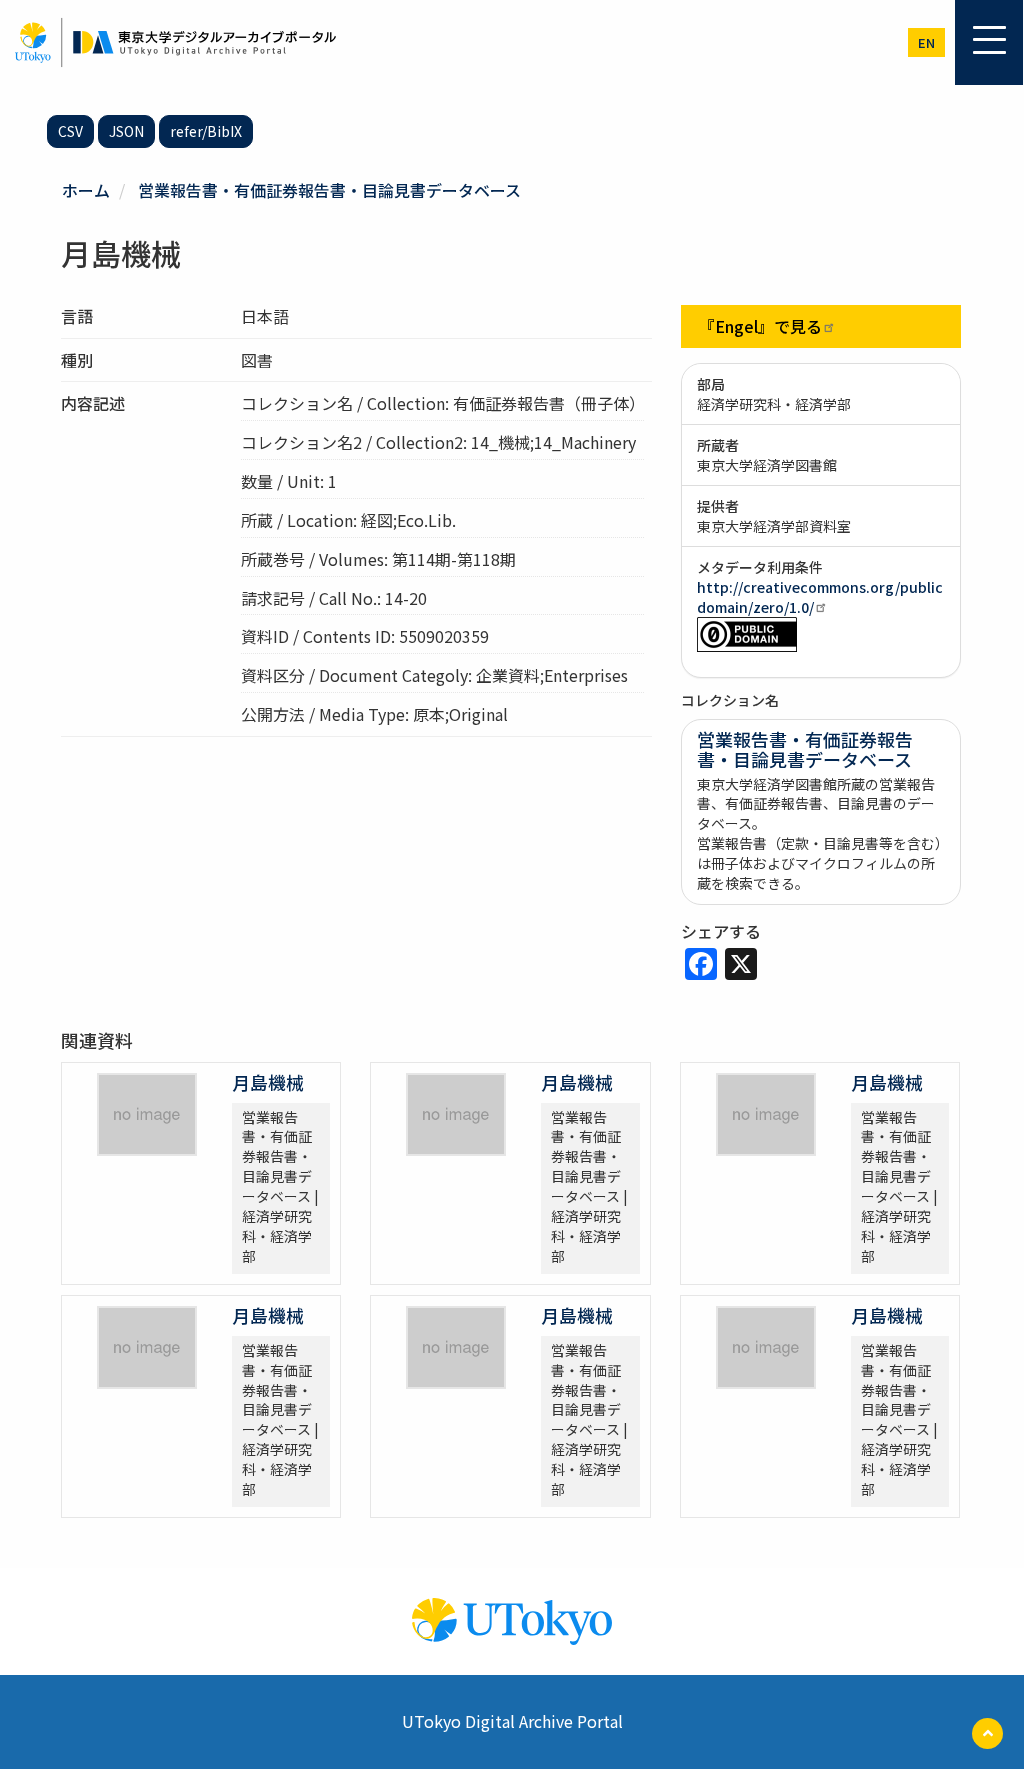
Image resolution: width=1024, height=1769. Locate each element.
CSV (70, 131)
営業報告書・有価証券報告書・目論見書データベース (329, 190)
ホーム (86, 190)
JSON (126, 131)
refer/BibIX (206, 131)
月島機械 (268, 1082)
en (926, 42)
